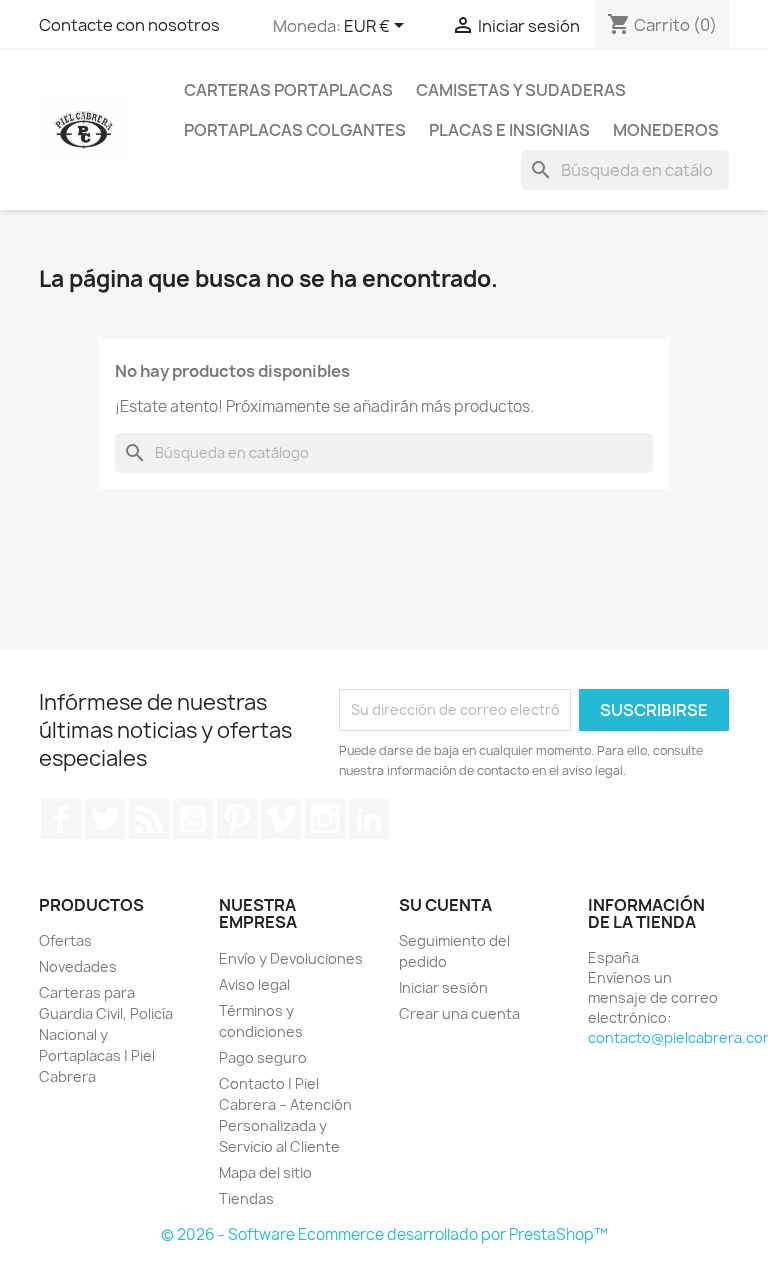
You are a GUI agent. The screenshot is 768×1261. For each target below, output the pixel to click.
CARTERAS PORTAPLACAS (288, 90)
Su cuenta (445, 905)
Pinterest (237, 819)
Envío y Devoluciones (291, 958)
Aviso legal (254, 984)
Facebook (61, 819)
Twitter (105, 819)
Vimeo (281, 819)
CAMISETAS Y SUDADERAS (521, 90)
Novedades (78, 966)
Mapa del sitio (265, 1172)
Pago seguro (263, 1057)
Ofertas (65, 940)
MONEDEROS (666, 130)
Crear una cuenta (459, 1013)
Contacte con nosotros (129, 25)
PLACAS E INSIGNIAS (509, 130)
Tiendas (246, 1198)
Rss (149, 819)
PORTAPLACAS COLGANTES (295, 130)
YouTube (193, 819)
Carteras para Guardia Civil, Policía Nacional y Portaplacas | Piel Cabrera (106, 1034)
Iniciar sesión (443, 987)
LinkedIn (369, 819)
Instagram (325, 819)
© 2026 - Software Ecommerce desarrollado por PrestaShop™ (384, 1234)
